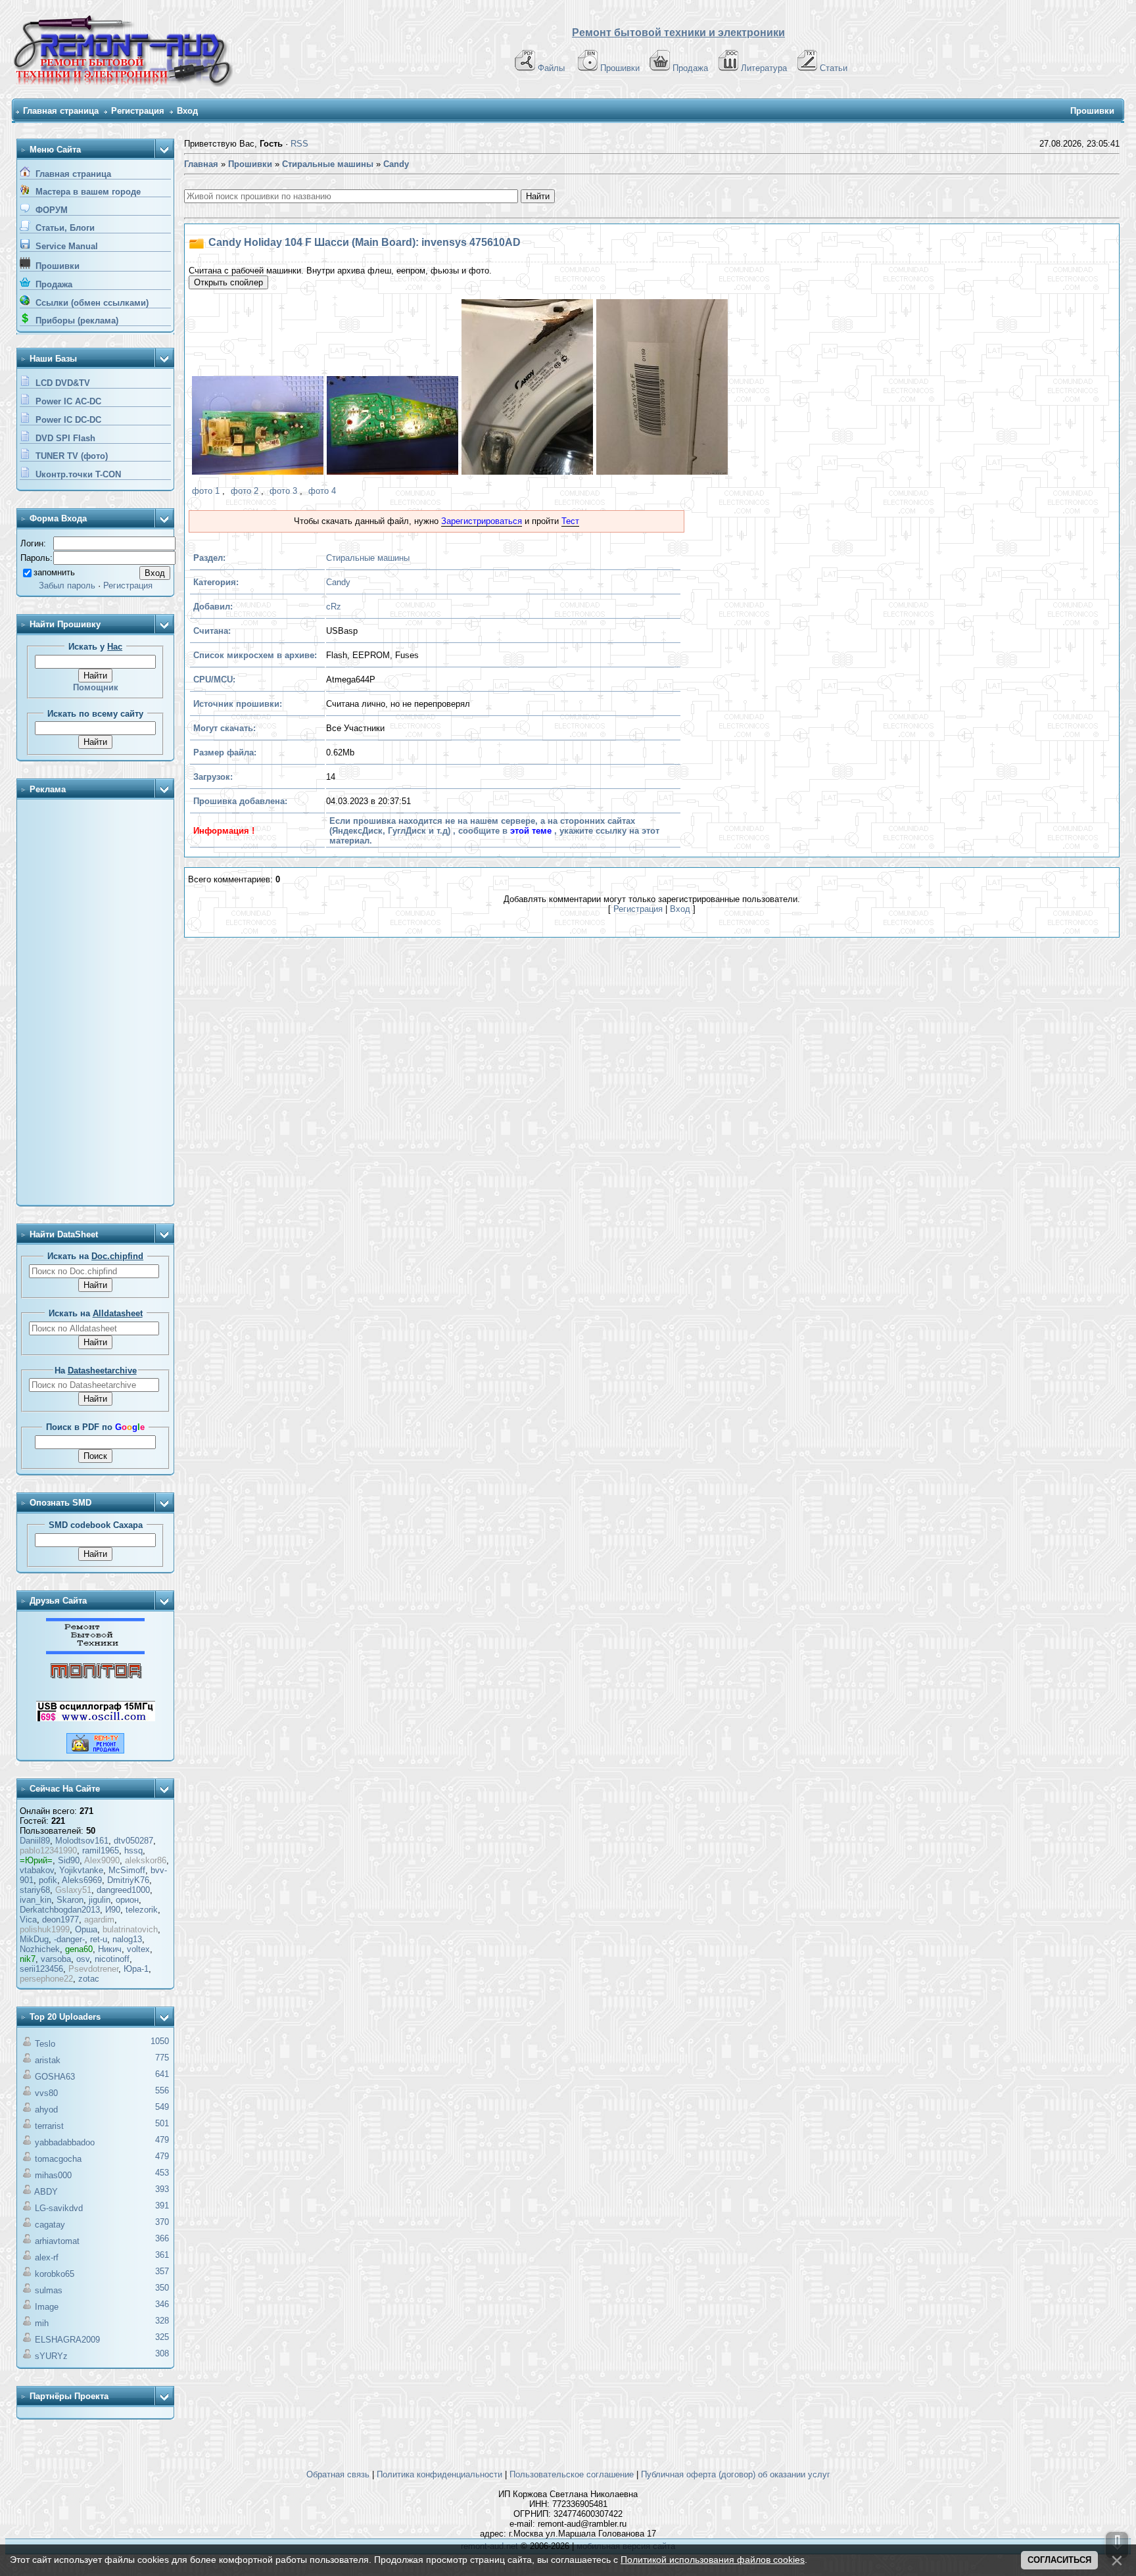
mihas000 (53, 2175)
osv (83, 1959)
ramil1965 (101, 1850)
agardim (99, 1920)
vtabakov (37, 1870)
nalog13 (127, 1939)
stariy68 (35, 1890)
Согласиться (1059, 2560)
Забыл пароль (67, 585)
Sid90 (69, 1860)
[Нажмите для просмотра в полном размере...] (256, 427)
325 (162, 2337)
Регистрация (138, 111)
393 (162, 2189)
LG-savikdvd (59, 2208)
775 (162, 2058)
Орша (86, 1929)
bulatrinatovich (130, 1929)
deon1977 (60, 1920)
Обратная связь (338, 2474)
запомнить (54, 572)
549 (162, 2107)
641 (162, 2074)
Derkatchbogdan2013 (60, 1910)
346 (162, 2304)
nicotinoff (112, 1959)
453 (162, 2173)
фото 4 (322, 491)
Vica (28, 1920)
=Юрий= (36, 1860)
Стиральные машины (368, 558)
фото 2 (245, 491)
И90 (113, 1910)
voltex (138, 1949)
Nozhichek (40, 1949)
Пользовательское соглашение (572, 2474)
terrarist (49, 2126)
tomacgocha (58, 2159)
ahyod (46, 2110)
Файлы (551, 68)
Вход (187, 111)
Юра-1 (136, 1969)
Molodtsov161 (82, 1841)
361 (162, 2255)
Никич (110, 1949)
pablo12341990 (48, 1850)
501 (162, 2123)
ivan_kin (35, 1900)
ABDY (46, 2192)
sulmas (49, 2290)
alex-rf (47, 2257)
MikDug (34, 1939)
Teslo (45, 2044)
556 (162, 2090)
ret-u (99, 1939)
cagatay (50, 2225)
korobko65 (55, 2274)
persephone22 (46, 1979)
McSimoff (127, 1870)
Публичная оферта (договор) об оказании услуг (736, 2474)
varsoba (56, 1959)
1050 (160, 2041)
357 (162, 2271)
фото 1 (206, 491)
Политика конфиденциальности (439, 2474)
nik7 (28, 1959)
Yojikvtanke (81, 1870)
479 (162, 2140)
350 (162, 2288)
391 (162, 2206)
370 (162, 2222)
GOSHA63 (55, 2077)
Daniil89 (35, 1841)
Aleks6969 (82, 1880)
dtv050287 (133, 1841)
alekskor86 (146, 1860)
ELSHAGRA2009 (67, 2340)
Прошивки (620, 68)
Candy (338, 582)
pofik (48, 1880)
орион (127, 1900)
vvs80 (46, 2093)
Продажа (690, 68)
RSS (299, 144)
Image (47, 2307)
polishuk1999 (45, 1929)
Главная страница (61, 111)
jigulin (100, 1900)
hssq (133, 1850)
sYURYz (51, 2356)
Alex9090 (102, 1860)
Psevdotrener (93, 1969)
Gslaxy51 (73, 1890)
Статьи (834, 68)
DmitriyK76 (128, 1880)
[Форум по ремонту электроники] (95, 1651)
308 (162, 2353)
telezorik (142, 1910)
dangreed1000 (123, 1890)
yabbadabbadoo (65, 2142)
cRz (334, 607)
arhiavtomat (57, 2241)
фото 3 (283, 491)
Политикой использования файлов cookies (713, 2560)
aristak (48, 2060)
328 (162, 2321)
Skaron (70, 1900)
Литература (764, 68)
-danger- (69, 1939)
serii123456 (41, 1969)
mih (42, 2323)
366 (162, 2238)
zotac (89, 1979)
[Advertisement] (95, 1003)
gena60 (79, 1949)
